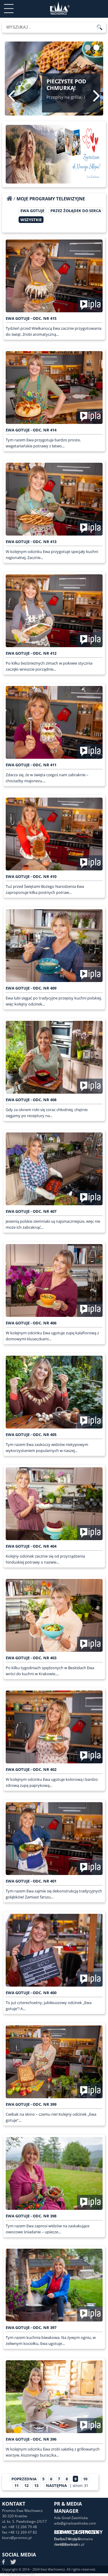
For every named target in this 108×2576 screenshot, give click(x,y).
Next (96, 96)
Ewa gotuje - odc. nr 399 (31, 2104)
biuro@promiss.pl (17, 2538)
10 (85, 2479)
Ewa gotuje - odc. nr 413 (31, 542)
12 (26, 2485)
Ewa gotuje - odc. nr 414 (31, 430)
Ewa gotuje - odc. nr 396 (31, 2439)
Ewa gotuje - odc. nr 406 (31, 1323)
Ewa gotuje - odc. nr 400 (31, 1993)
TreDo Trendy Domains (73, 2539)
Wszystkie (31, 220)
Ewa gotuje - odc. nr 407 (31, 1211)
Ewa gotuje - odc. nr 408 (31, 1100)
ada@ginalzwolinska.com (75, 2523)
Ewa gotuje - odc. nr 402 (31, 1769)
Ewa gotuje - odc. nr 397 (31, 2327)
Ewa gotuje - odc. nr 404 (31, 1546)
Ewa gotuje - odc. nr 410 (31, 876)
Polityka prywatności (18, 2574)
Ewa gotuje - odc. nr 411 (31, 765)
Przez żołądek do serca (76, 211)
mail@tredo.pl (66, 2544)
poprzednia (24, 2479)
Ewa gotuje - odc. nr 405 (31, 1435)
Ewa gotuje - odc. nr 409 (31, 988)
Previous (12, 96)
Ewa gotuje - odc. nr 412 (31, 653)
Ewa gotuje (32, 211)
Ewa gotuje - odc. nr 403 (31, 1658)
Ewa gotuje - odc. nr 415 (31, 318)
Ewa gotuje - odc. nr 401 (31, 1881)
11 (16, 2485)
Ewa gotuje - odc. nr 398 (31, 2216)
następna (56, 2485)
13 (36, 2485)
